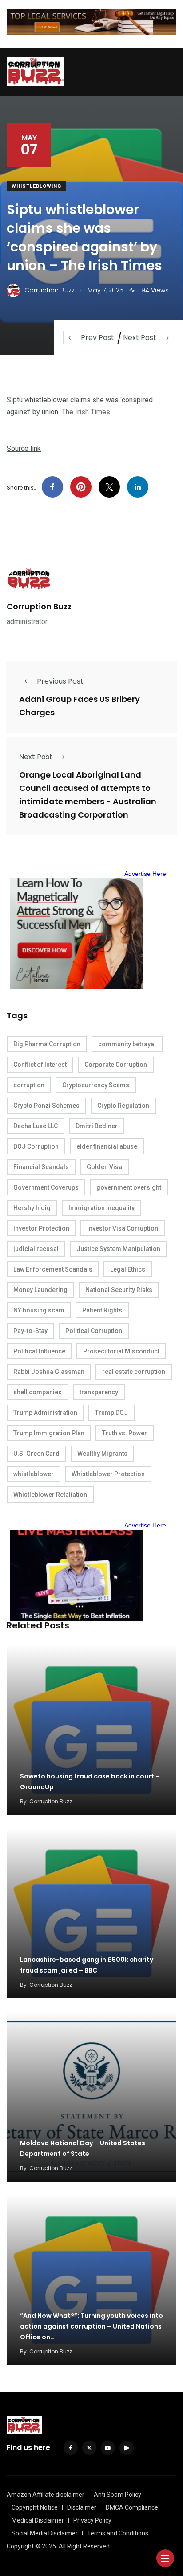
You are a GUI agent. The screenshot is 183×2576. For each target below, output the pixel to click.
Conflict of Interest (40, 1065)
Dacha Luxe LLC (36, 1126)
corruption (29, 1085)
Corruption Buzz (39, 606)
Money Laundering (40, 1290)
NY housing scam (39, 1310)
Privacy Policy (92, 2520)
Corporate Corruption (116, 1065)
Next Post (140, 338)
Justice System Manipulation (118, 1249)
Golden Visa (104, 1167)
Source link (24, 448)
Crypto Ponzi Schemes (46, 1106)
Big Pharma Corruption (47, 1044)
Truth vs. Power (125, 1433)
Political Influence (39, 1351)
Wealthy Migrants (102, 1454)
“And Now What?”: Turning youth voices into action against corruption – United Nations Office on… (91, 2326)
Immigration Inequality (101, 1208)
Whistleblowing (36, 186)
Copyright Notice (35, 2507)
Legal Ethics (128, 1269)
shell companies (38, 1392)
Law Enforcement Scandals (53, 1269)
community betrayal (127, 1044)
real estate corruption (134, 1372)
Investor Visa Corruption (123, 1228)
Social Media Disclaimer (45, 2533)
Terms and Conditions (118, 2533)
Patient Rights (102, 1310)
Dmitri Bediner (97, 1126)
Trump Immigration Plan (49, 1433)
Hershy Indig (32, 1208)
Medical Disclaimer (38, 2520)
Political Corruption (94, 1331)
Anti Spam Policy (117, 2495)
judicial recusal (36, 1249)
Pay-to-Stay (30, 1331)
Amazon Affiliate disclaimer (46, 2495)
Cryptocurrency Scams (96, 1085)
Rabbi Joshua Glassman (49, 1372)
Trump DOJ (111, 1413)
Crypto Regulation (123, 1106)
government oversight (129, 1187)
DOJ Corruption (36, 1146)
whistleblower (34, 1474)
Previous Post (60, 681)
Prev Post (97, 338)
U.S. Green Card (36, 1454)
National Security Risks (119, 1290)
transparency (99, 1392)
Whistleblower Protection (108, 1474)
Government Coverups (46, 1187)
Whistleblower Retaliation (50, 1495)
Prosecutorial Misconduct (121, 1351)
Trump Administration (45, 1413)
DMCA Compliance (132, 2507)
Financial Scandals (41, 1167)
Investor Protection (41, 1228)
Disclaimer (82, 2507)
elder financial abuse (107, 1146)
